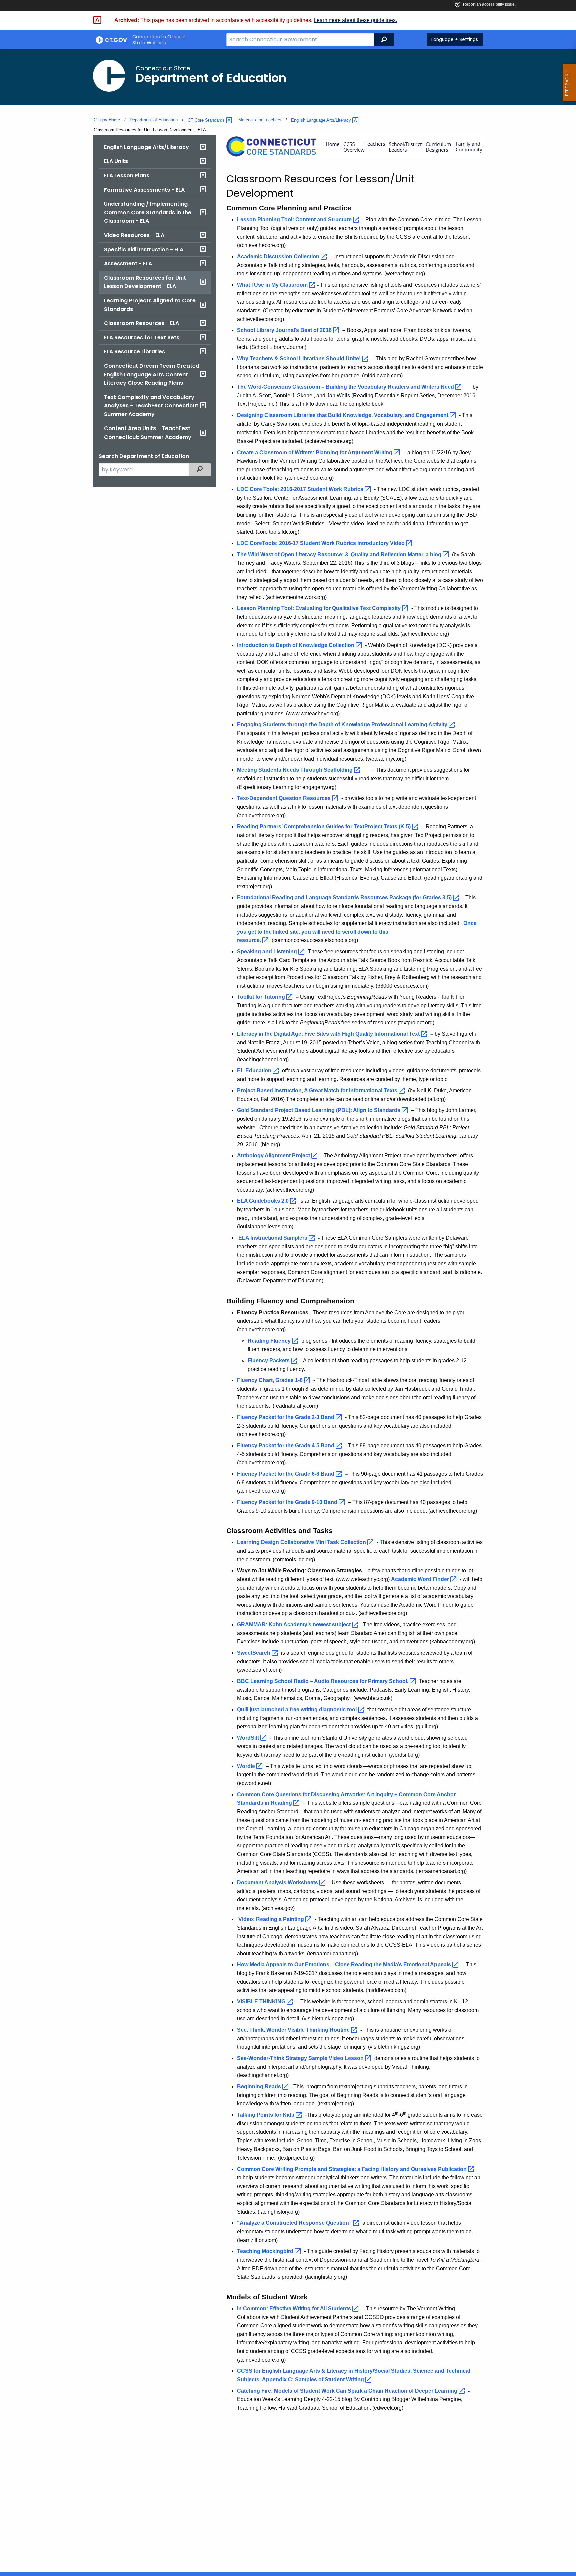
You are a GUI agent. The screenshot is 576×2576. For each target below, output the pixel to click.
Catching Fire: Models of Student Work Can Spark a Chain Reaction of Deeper (348, 2391)
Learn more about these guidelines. (355, 20)
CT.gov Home (107, 120)
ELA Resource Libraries (134, 352)
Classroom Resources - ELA (141, 323)
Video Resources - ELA (134, 235)
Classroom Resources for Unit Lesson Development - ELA (145, 282)
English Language (322, 120)
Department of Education (154, 120)
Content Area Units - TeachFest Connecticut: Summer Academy (148, 433)
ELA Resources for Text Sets (142, 338)
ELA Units (116, 161)
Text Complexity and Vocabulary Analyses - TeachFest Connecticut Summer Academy (151, 406)
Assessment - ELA (128, 264)
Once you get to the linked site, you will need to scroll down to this (357, 932)
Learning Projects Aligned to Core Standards (150, 305)
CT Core (207, 120)
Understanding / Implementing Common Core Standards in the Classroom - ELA (148, 212)
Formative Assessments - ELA (144, 190)
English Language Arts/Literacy (146, 147)
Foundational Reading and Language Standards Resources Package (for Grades (345, 898)
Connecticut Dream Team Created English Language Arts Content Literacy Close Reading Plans (152, 374)
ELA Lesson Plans (127, 176)
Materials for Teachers (260, 120)
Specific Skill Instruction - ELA (144, 250)
